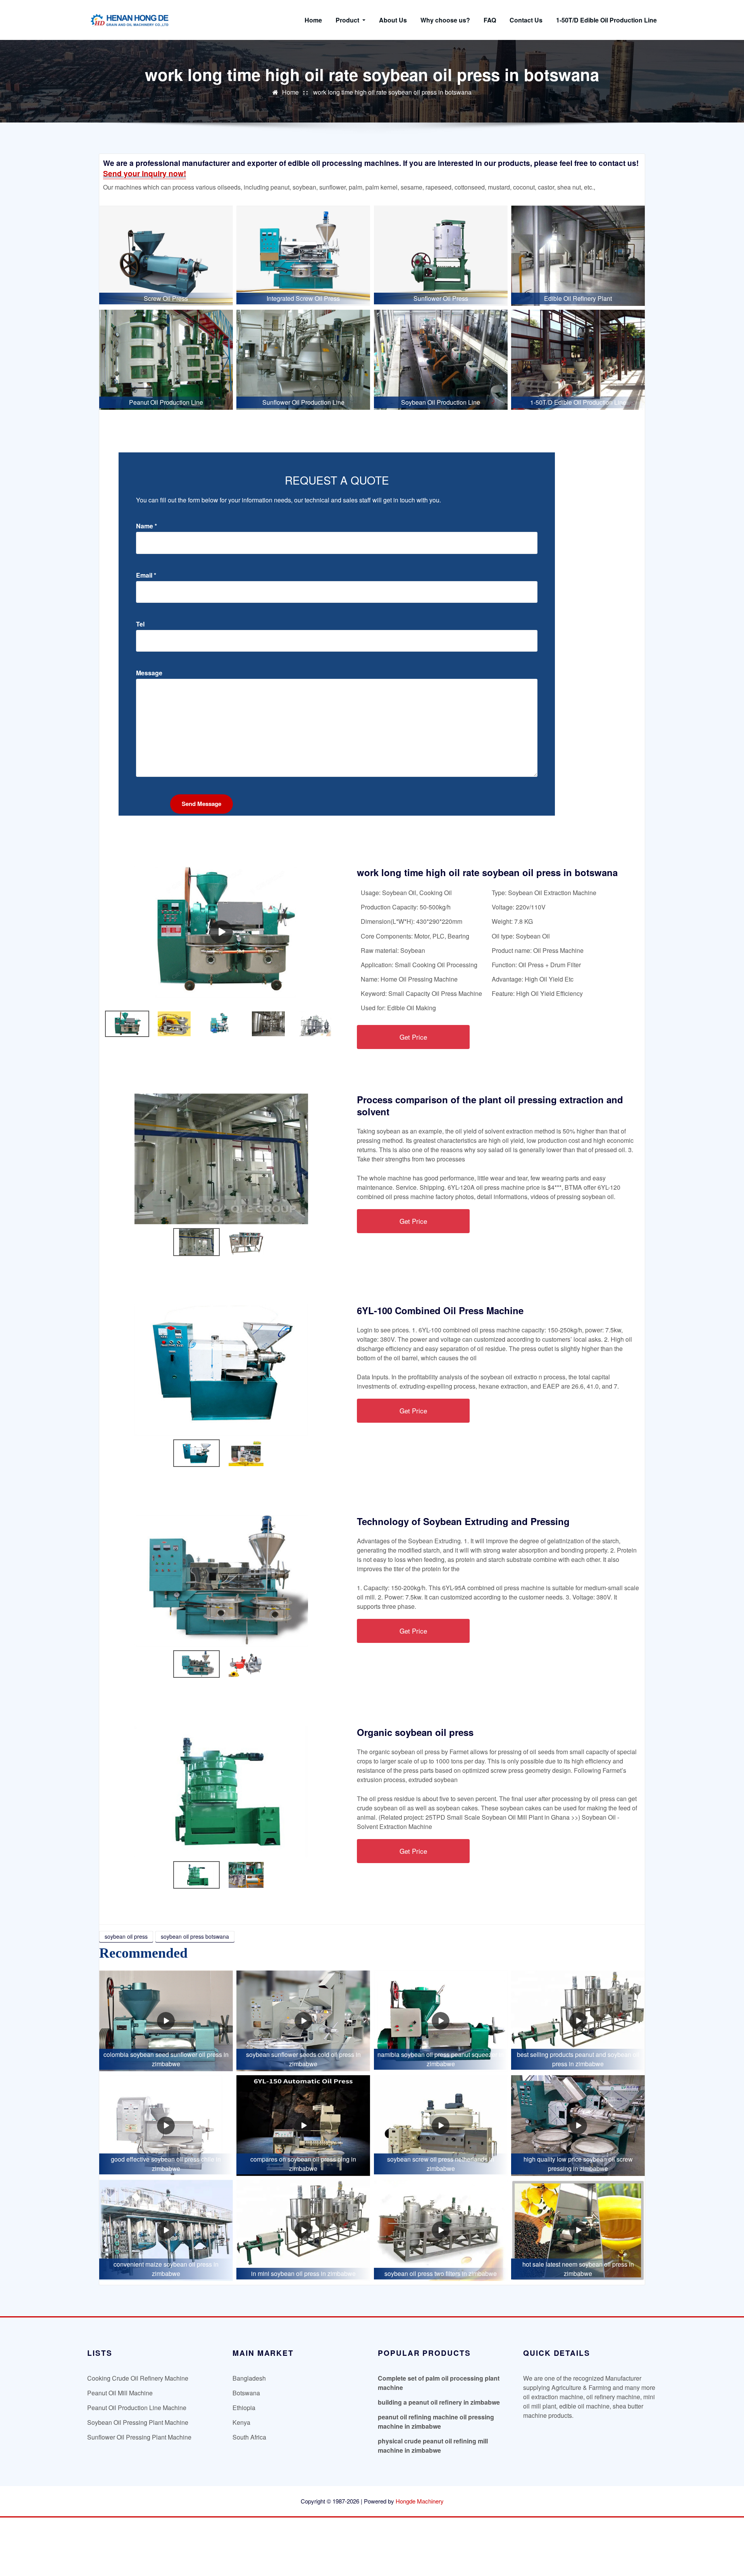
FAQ (490, 20)
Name (146, 526)
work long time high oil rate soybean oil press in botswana (392, 92)
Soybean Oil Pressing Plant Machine (138, 2422)
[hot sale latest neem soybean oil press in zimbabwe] (578, 2230)
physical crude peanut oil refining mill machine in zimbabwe (433, 2446)
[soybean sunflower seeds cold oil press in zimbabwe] (303, 2021)
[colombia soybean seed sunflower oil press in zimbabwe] (166, 2021)
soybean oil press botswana (195, 1936)
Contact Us (526, 20)
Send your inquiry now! (145, 173)
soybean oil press (126, 1936)
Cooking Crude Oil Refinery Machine (138, 2378)
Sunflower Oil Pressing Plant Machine (139, 2437)
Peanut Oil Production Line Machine (137, 2408)
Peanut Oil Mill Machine (120, 2393)
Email (146, 575)
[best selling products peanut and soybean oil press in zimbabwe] (578, 2021)
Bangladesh (249, 2378)
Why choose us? (445, 20)
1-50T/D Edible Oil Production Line (606, 20)
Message (149, 673)
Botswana (246, 2393)
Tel (140, 624)
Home (313, 20)
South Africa (249, 2437)
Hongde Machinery (420, 2501)
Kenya (241, 2422)
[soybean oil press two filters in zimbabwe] (441, 2230)
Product (348, 20)
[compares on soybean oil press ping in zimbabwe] (303, 2126)
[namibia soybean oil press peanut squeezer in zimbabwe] (441, 2021)
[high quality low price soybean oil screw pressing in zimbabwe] (578, 2126)
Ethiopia (244, 2408)
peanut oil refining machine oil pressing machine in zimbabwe (436, 2422)
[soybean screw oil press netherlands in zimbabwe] (441, 2126)
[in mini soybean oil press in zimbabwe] (303, 2230)
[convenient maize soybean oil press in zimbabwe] (166, 2230)
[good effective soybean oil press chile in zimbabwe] (166, 2126)
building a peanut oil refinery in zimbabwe (439, 2402)
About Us (393, 20)
